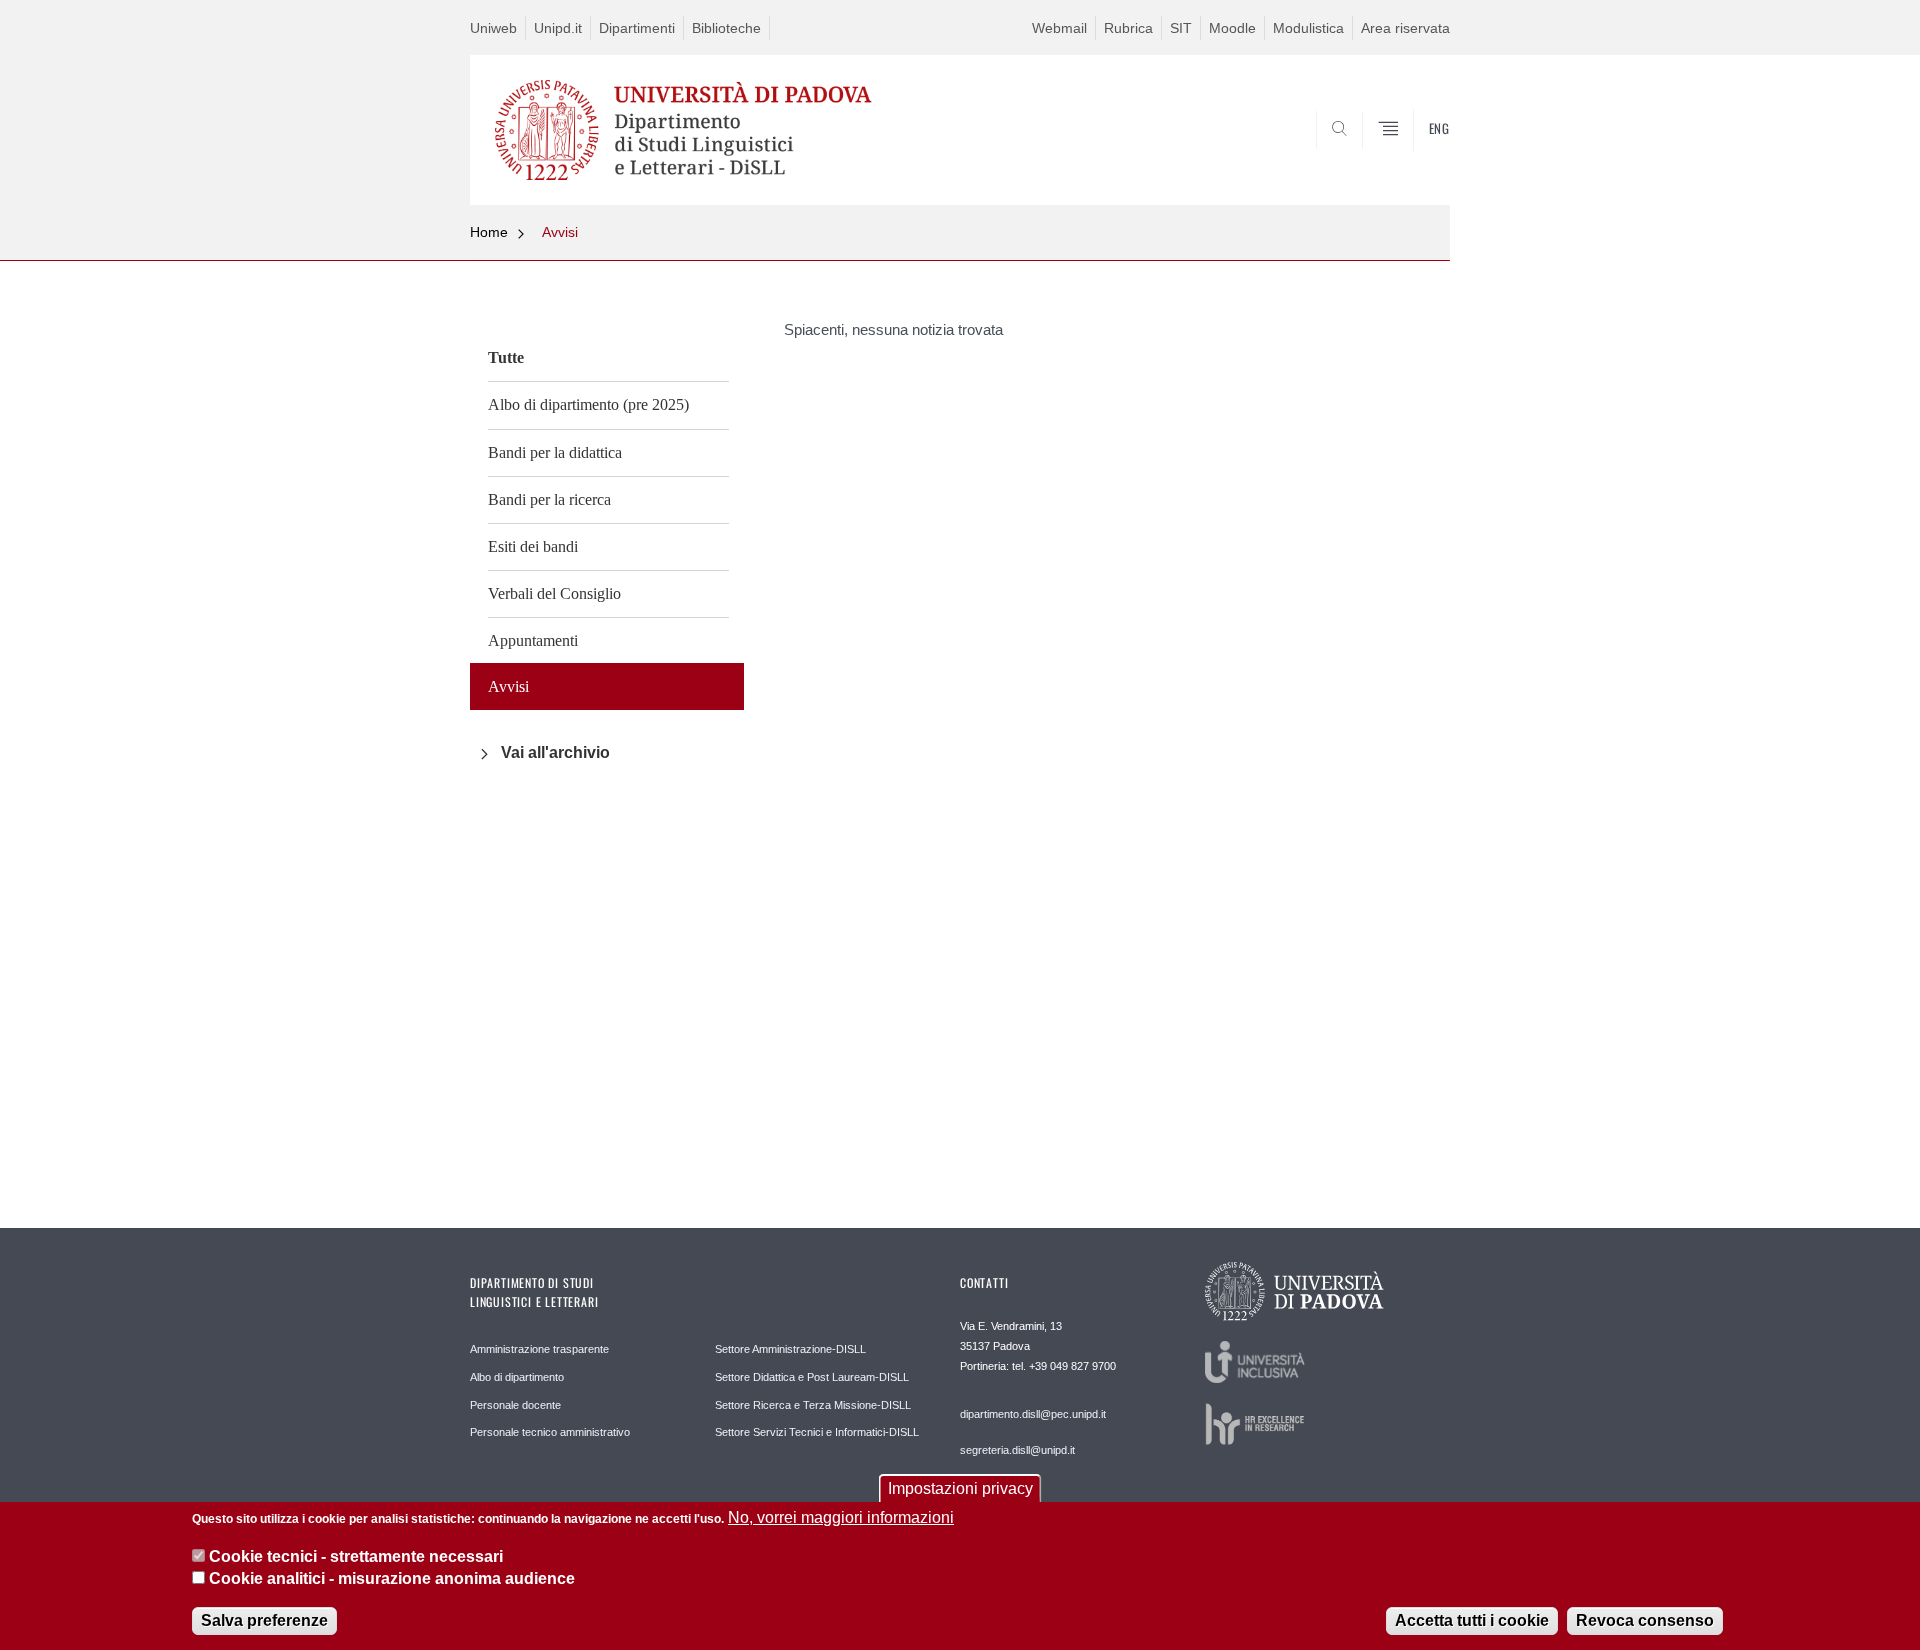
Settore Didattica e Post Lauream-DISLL (812, 1377)
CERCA (1418, 157)
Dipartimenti (637, 28)
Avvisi (560, 232)
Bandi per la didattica (555, 452)
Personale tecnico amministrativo (550, 1432)
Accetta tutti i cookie (1472, 1619)
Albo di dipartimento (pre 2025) (588, 404)
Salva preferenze (264, 1619)
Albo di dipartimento (517, 1377)
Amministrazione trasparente (539, 1349)
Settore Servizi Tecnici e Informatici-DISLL (817, 1432)
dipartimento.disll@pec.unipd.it (1033, 1414)
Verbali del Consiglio (554, 593)
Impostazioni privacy (960, 1488)
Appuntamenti (533, 640)
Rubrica (1128, 28)
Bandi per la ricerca (549, 499)
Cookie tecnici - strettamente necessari (356, 1555)
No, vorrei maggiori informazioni (841, 1517)
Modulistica (1308, 28)
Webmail (1059, 28)
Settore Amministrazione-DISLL (790, 1349)
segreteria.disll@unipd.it (1017, 1450)
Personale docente (515, 1405)
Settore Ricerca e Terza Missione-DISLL (813, 1405)
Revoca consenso (1645, 1619)
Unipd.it (558, 28)
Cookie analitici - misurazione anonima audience (392, 1578)
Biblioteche (726, 28)
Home (489, 232)
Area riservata (1405, 28)
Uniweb (493, 28)
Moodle (1232, 28)
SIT (1181, 28)
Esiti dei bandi (533, 546)
